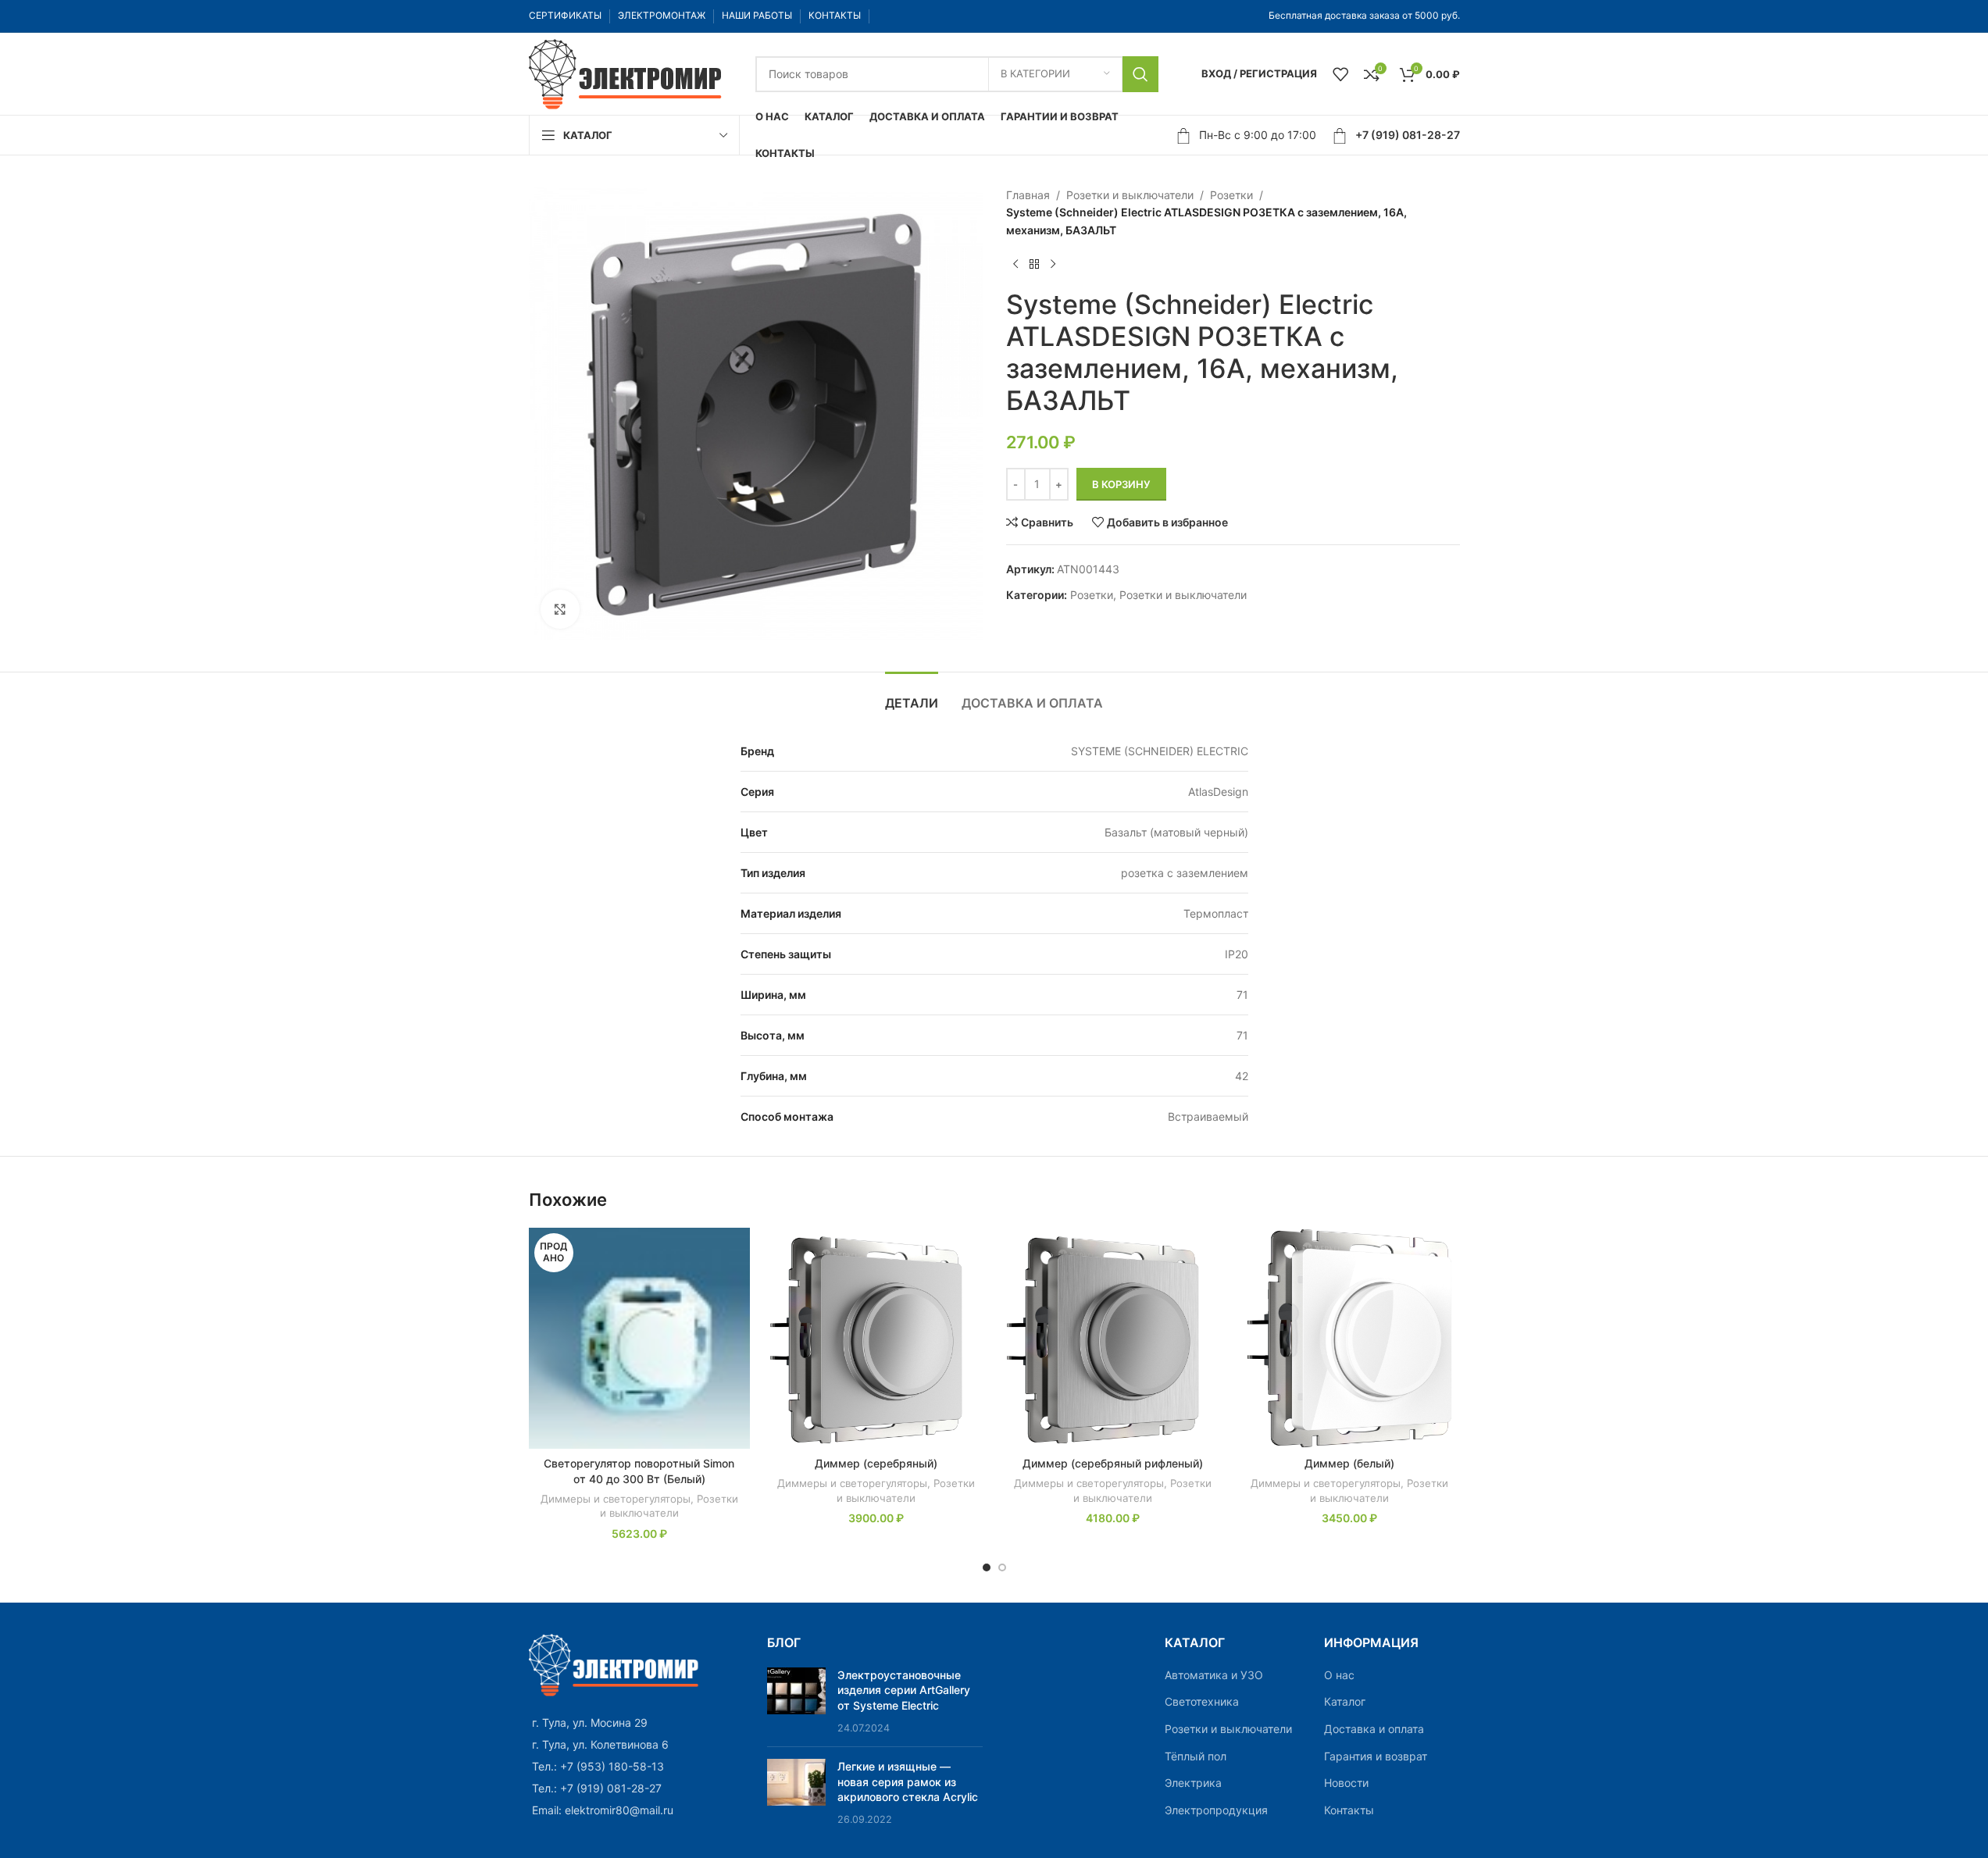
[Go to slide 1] (987, 1567)
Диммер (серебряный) (876, 1463)
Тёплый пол (1196, 1756)
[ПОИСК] (1140, 74)
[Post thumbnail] (796, 1701)
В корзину (1121, 484)
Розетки (1231, 195)
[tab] (912, 695)
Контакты (1349, 1810)
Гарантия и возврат (1376, 1756)
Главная (1028, 195)
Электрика (1193, 1783)
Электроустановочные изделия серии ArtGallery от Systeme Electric (904, 1690)
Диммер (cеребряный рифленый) (1113, 1463)
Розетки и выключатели (1130, 195)
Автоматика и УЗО (1214, 1675)
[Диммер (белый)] (1349, 1338)
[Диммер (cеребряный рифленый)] (1113, 1338)
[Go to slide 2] (1002, 1567)
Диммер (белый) (1349, 1463)
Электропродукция (1216, 1810)
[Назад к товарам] (1034, 264)
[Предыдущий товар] (1015, 264)
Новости (1346, 1783)
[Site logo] (626, 72)
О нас (1339, 1675)
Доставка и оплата (1374, 1729)
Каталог (1345, 1701)
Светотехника (1202, 1701)
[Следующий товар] (1053, 264)
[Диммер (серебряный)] (876, 1338)
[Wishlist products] (1340, 74)
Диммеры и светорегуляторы (616, 1499)
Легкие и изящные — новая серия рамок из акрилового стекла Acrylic (908, 1781)
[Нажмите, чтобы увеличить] (560, 609)
